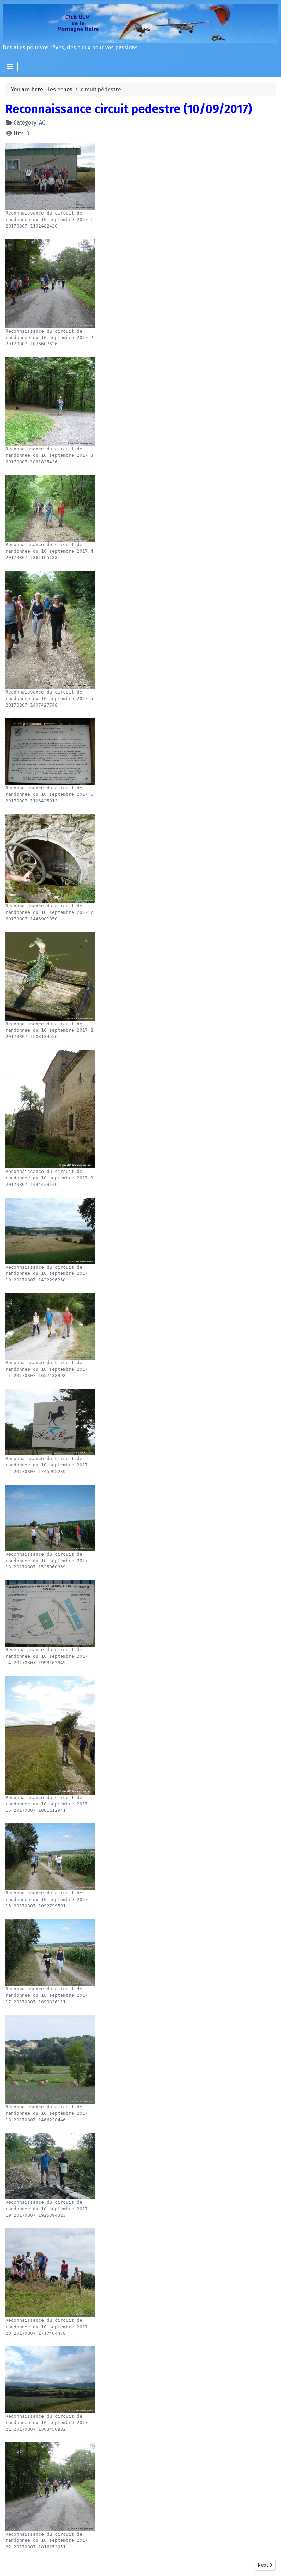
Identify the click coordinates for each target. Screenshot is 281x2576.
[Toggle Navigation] (10, 67)
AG (42, 123)
